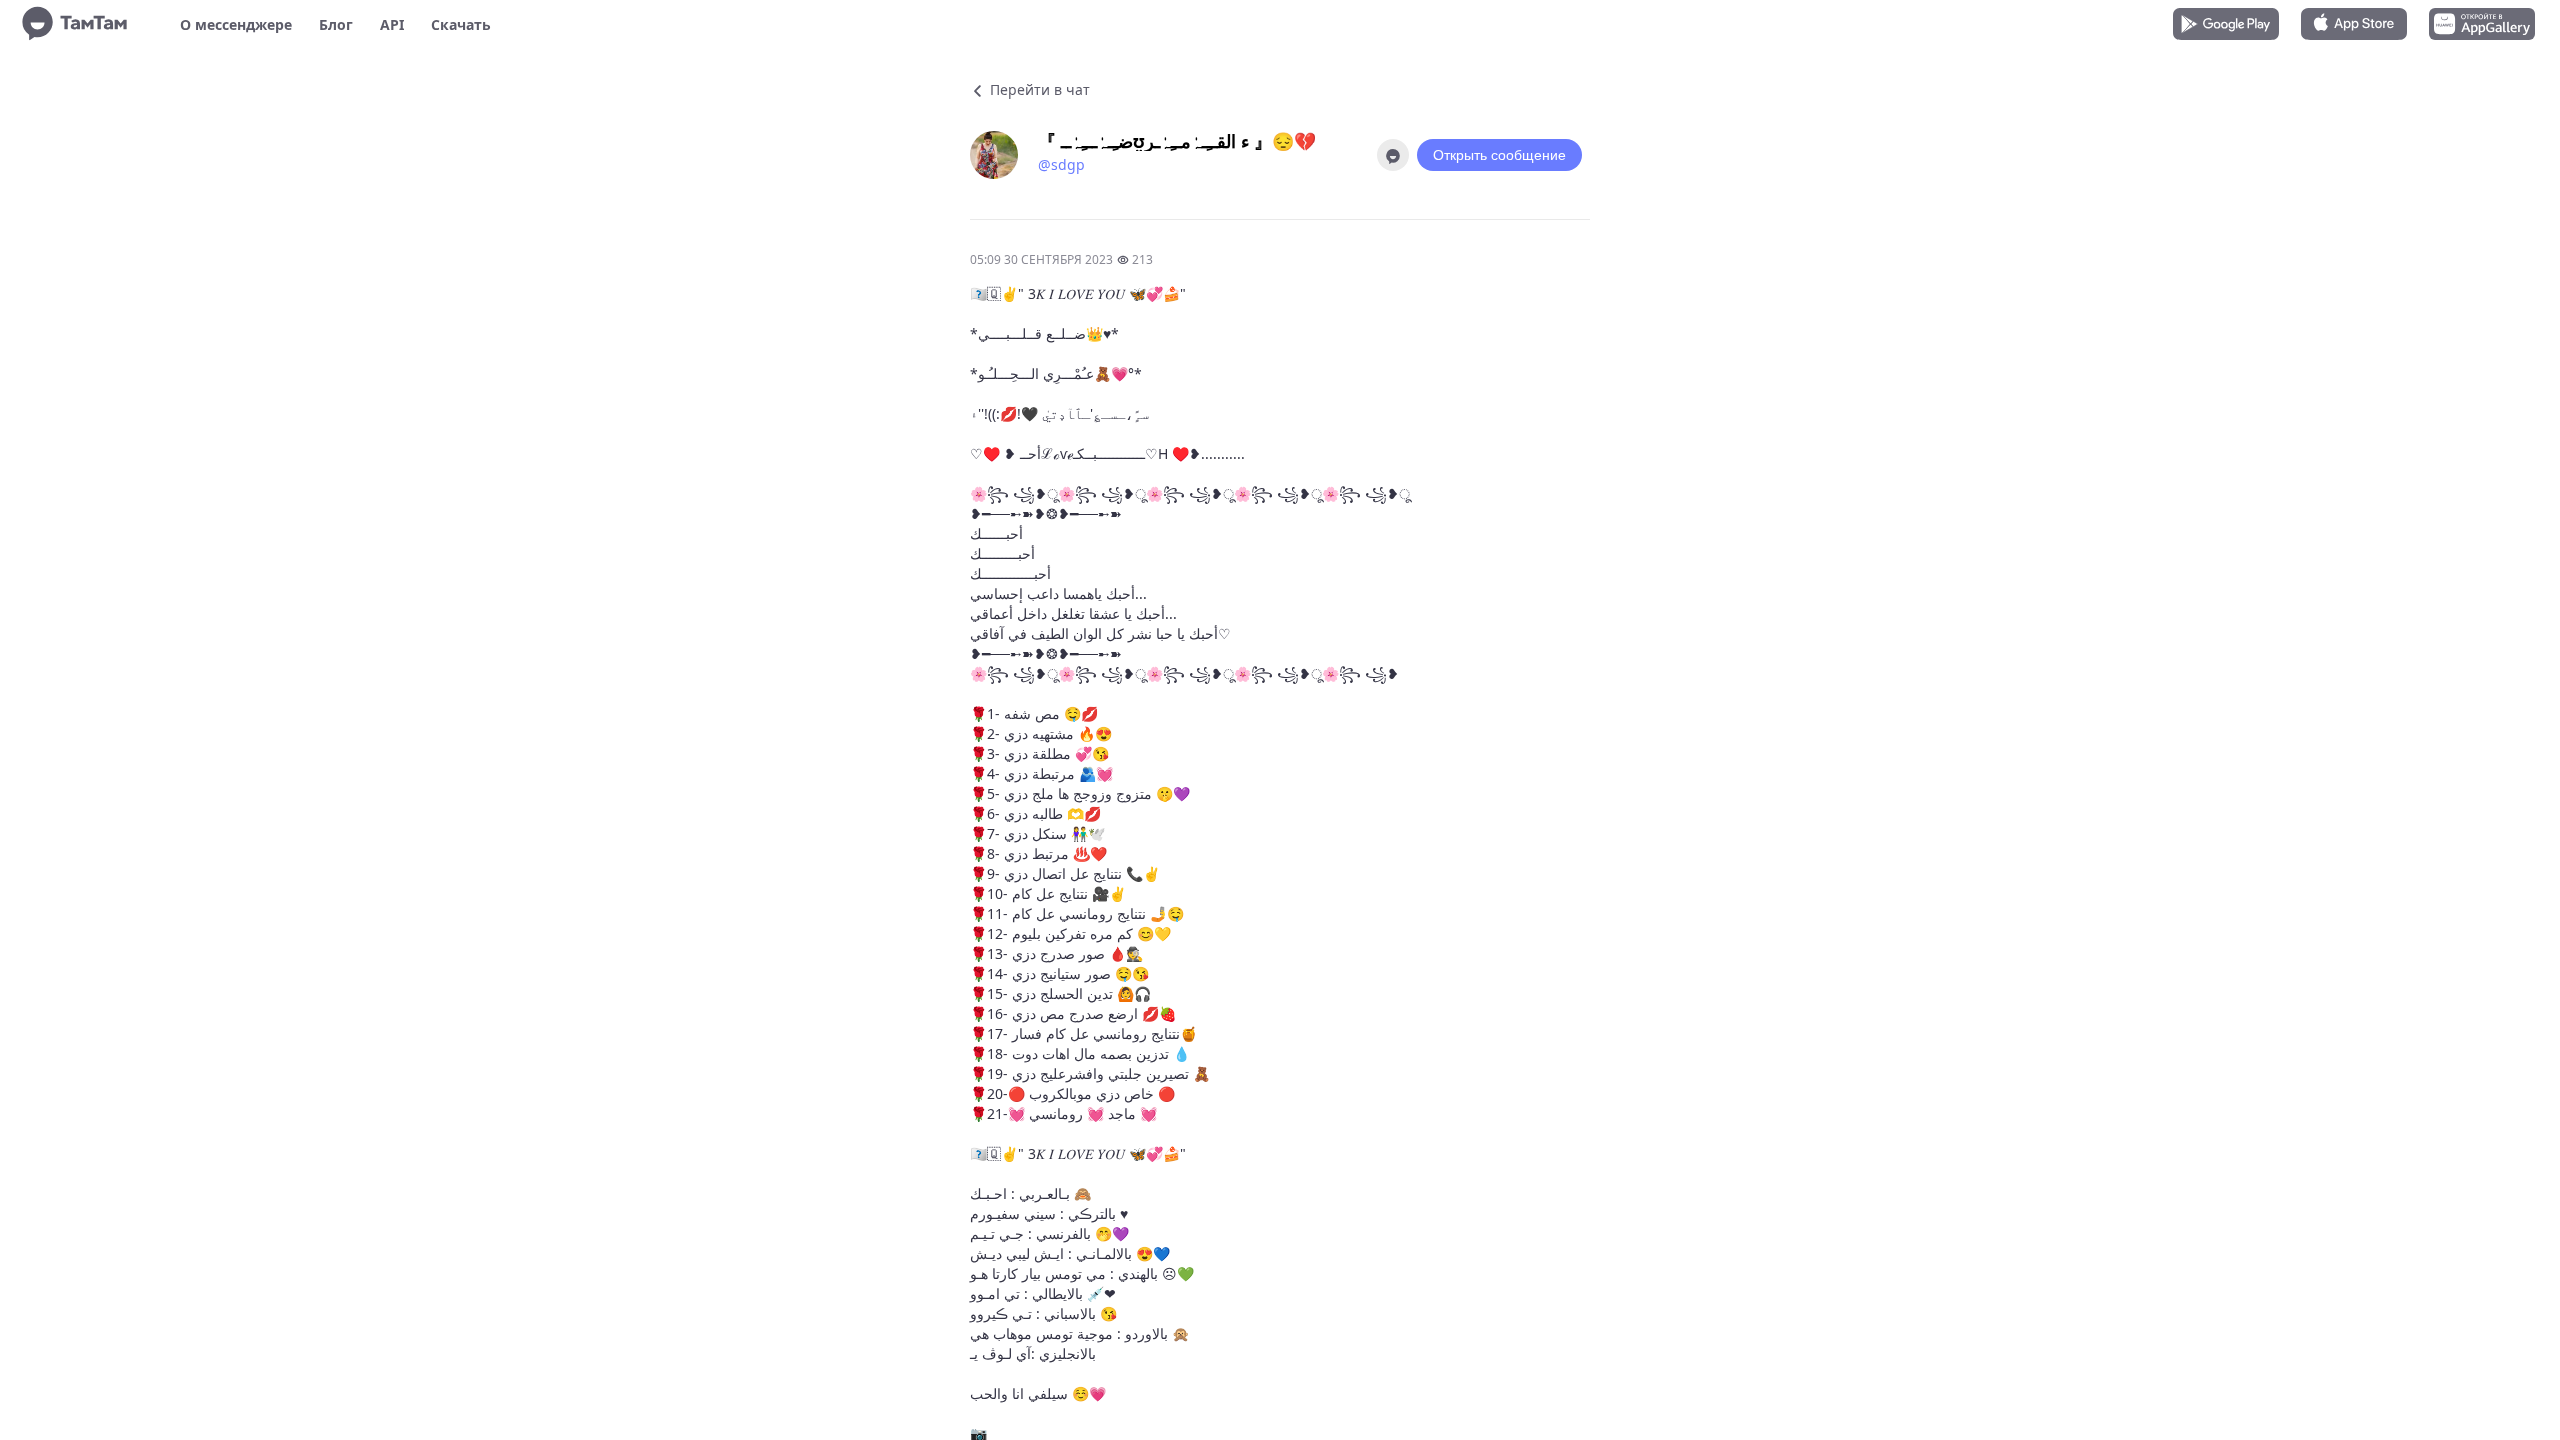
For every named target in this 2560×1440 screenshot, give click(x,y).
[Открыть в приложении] (1393, 155)
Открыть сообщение (1499, 155)
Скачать (461, 24)
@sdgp (1061, 164)
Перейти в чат (1038, 89)
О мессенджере (236, 24)
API (392, 24)
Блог (336, 24)
